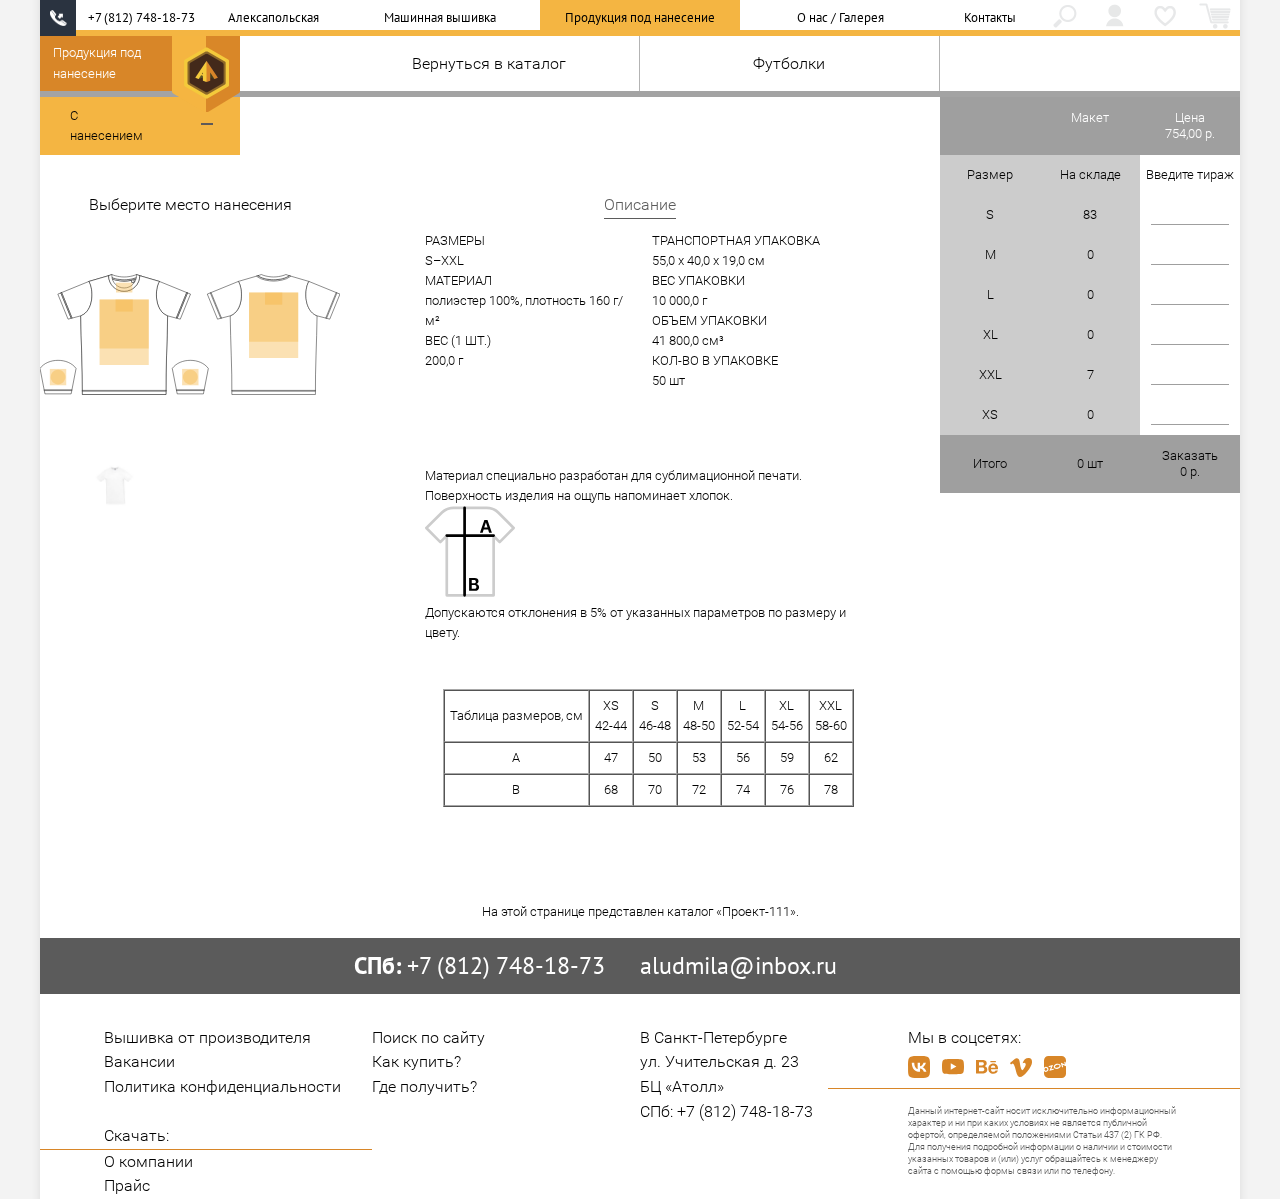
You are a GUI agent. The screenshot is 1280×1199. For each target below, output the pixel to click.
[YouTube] (953, 1067)
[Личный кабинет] (1115, 18)
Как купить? (416, 1061)
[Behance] (987, 1067)
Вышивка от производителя (207, 1037)
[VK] (919, 1067)
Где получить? (424, 1086)
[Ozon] (1055, 1067)
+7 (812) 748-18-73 (141, 17)
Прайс (127, 1185)
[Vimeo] (1021, 1067)
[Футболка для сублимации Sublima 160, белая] (115, 486)
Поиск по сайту (428, 1037)
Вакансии (139, 1061)
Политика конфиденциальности (222, 1086)
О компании (148, 1161)
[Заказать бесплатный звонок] (58, 18)
